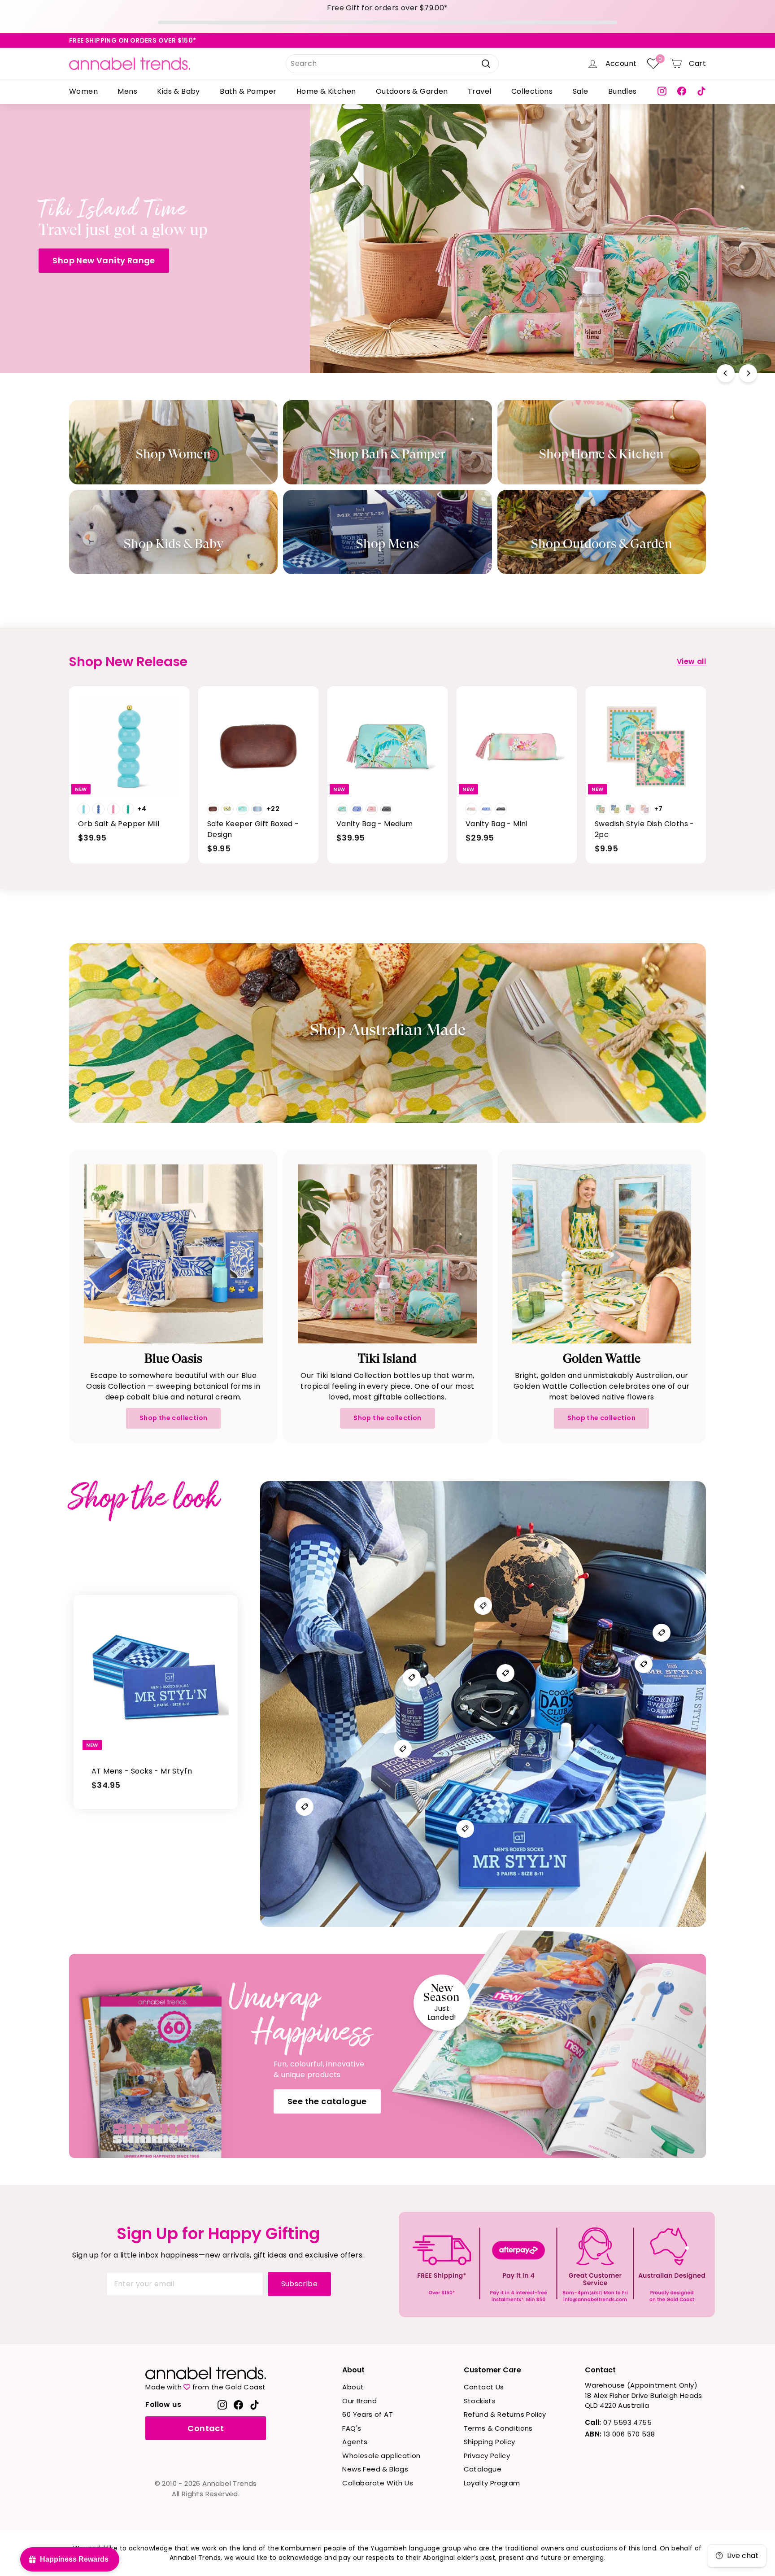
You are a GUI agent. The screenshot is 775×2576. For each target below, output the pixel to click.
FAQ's (352, 2428)
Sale (581, 91)
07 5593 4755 (618, 2422)
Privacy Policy (487, 2456)
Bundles (623, 91)
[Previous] (726, 373)
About (353, 2387)
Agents (355, 2442)
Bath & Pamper (248, 91)
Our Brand (359, 2401)
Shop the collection (174, 1418)
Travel (479, 91)
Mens (127, 91)
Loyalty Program (492, 2483)
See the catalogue (327, 2101)
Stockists (480, 2401)
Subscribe (300, 2284)
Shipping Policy (490, 2442)
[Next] (748, 373)
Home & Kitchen (326, 91)
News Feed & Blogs (375, 2469)
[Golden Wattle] (602, 1254)
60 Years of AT (368, 2414)
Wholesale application (381, 2456)
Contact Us (484, 2387)
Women (83, 91)
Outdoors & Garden (412, 91)
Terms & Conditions (498, 2428)
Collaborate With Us (378, 2483)
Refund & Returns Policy (505, 2414)
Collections (532, 91)
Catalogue (483, 2469)
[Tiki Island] (387, 1254)
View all (691, 661)
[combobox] (392, 64)
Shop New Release (556, 271)
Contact (206, 2428)
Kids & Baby (178, 91)
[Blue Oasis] (173, 1254)
